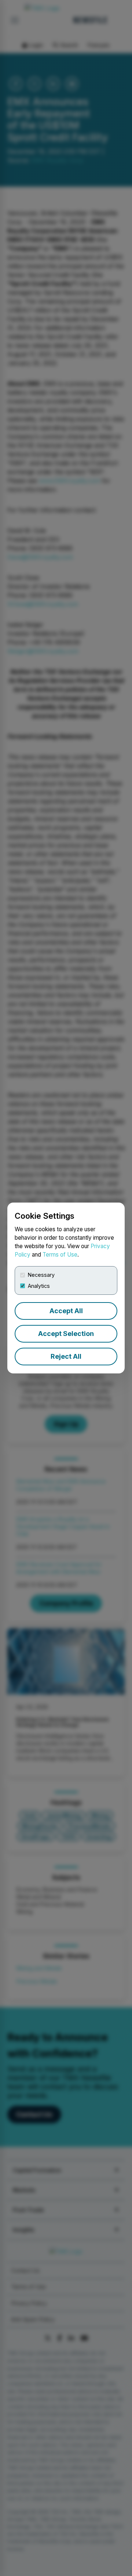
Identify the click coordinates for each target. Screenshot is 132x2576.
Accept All (66, 1311)
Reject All (66, 1356)
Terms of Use (60, 1255)
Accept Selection (66, 1334)
